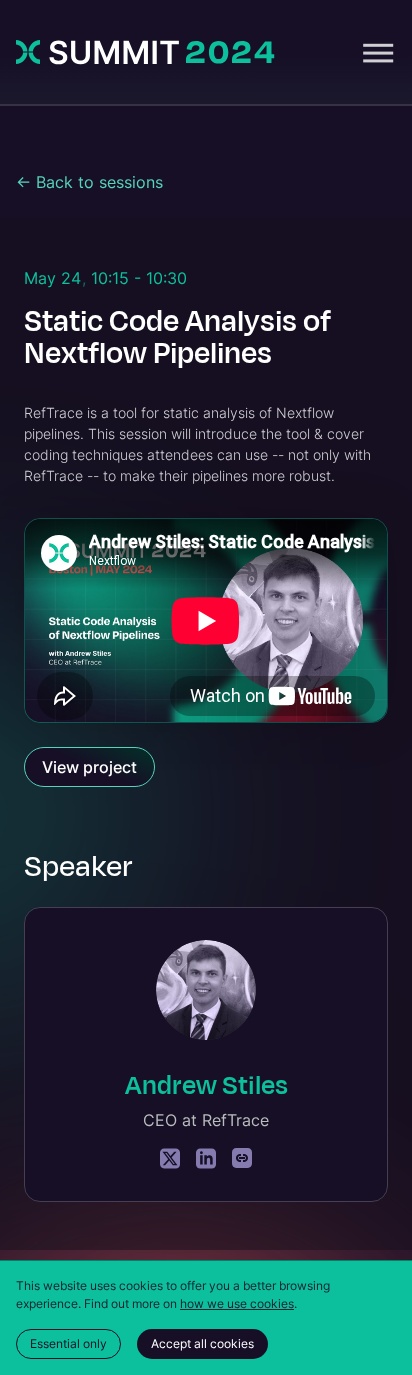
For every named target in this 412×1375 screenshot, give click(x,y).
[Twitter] (170, 1158)
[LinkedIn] (206, 1158)
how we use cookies (237, 1303)
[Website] (242, 1158)
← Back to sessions (89, 182)
